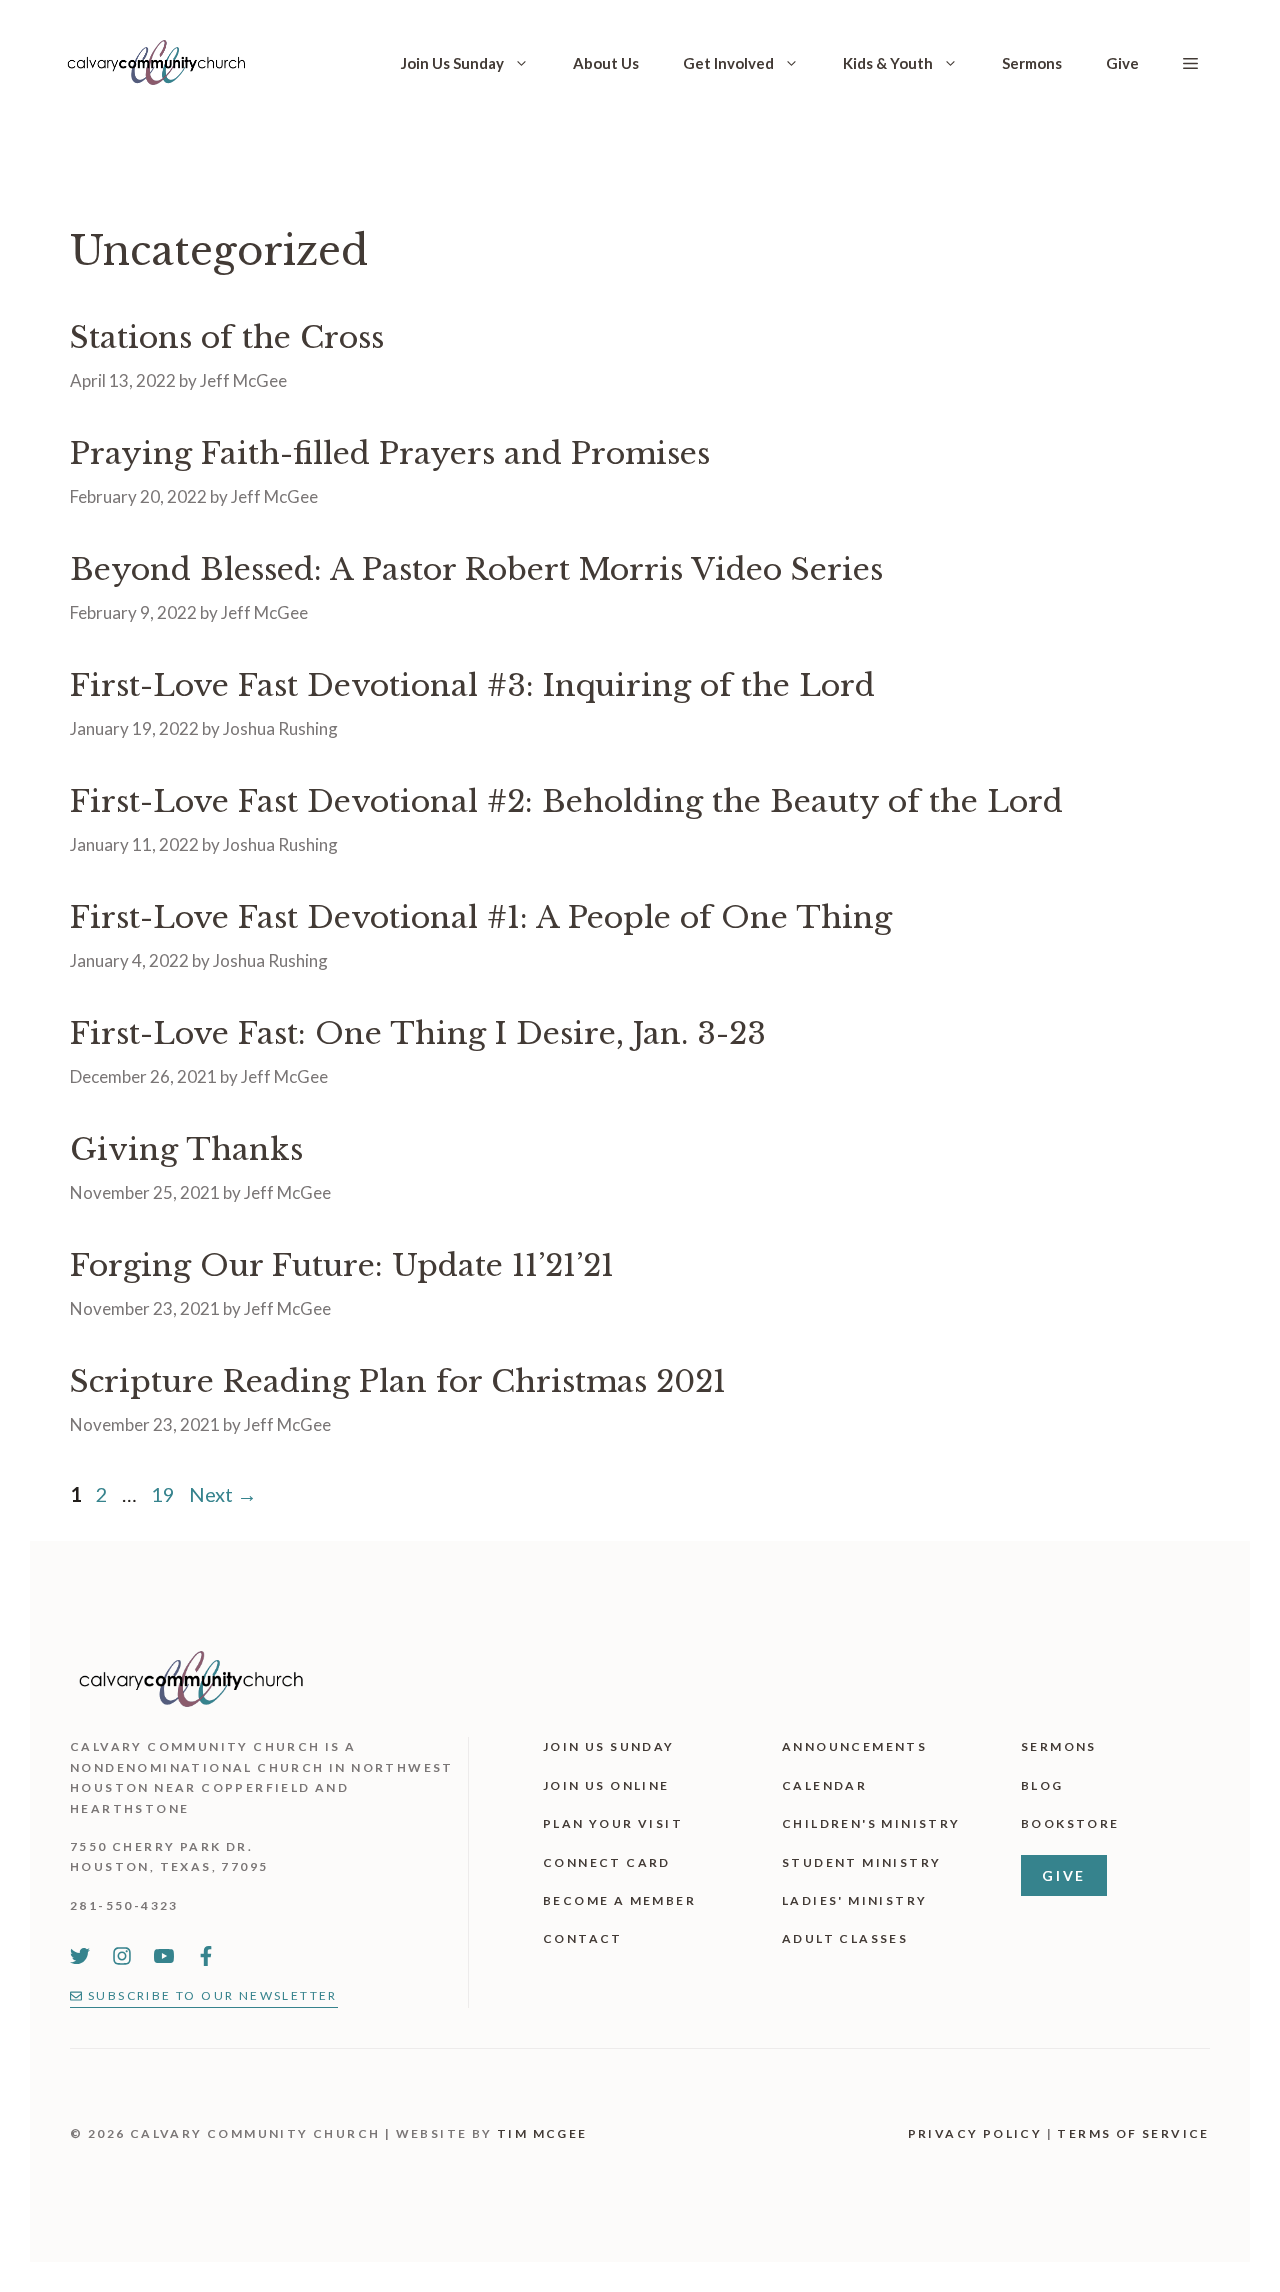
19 (165, 1494)
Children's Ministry (871, 1823)
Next (223, 1494)
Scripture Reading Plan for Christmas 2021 (398, 1381)
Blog (1042, 1785)
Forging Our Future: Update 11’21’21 (342, 1265)
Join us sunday (609, 1746)
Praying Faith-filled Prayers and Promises (390, 453)
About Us (606, 63)
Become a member (619, 1900)
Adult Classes (845, 1938)
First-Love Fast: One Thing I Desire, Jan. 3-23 (418, 1033)
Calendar (824, 1785)
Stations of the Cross (227, 337)
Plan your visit (613, 1823)
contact (583, 1938)
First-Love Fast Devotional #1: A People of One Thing (481, 917)
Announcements (854, 1746)
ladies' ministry (854, 1900)
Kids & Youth (888, 63)
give (1064, 1875)
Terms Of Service (1133, 2133)
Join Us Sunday (452, 63)
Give (1122, 63)
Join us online (606, 1785)
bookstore (1070, 1823)
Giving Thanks (186, 1149)
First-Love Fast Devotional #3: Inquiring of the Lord (472, 685)
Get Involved (728, 63)
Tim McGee (542, 2133)
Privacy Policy (975, 2133)
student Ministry (861, 1862)
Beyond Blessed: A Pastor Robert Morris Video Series (476, 569)
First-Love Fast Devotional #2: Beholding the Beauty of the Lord (566, 801)
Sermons (1032, 63)
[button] (1190, 63)
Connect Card (607, 1862)
